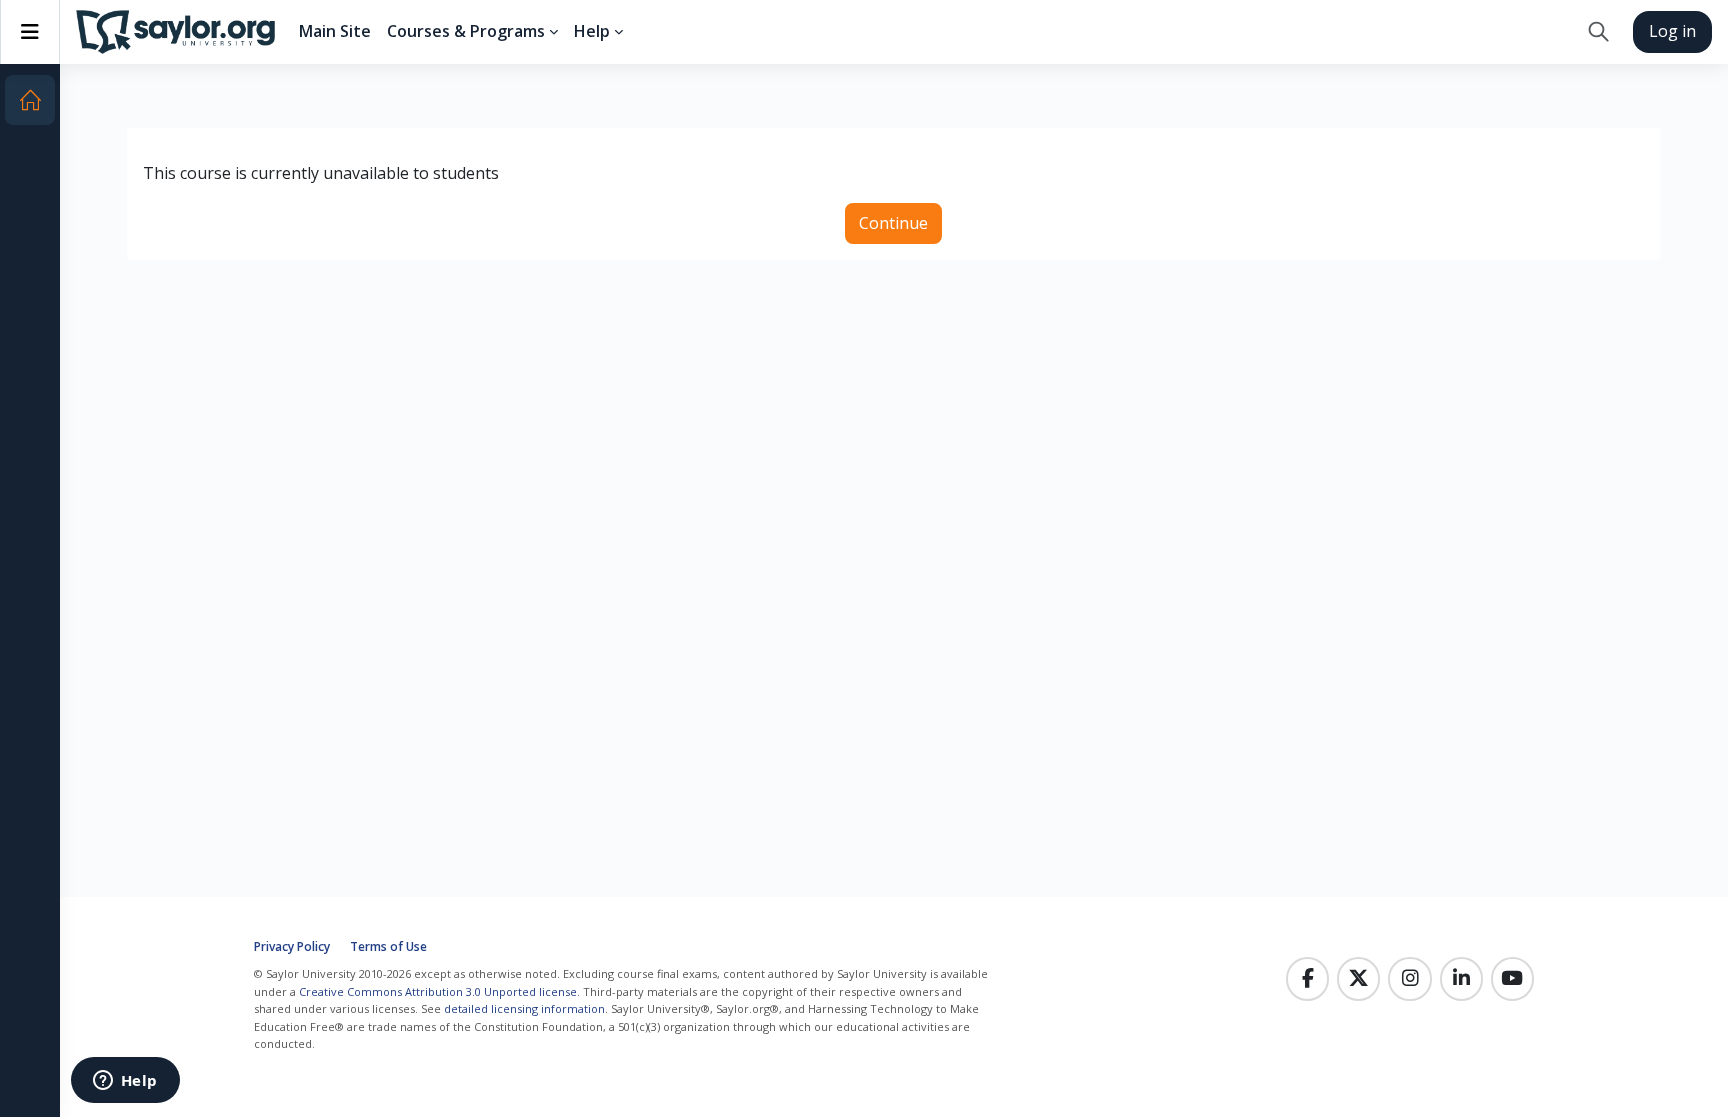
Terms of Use (388, 946)
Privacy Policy (292, 946)
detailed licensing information (524, 1008)
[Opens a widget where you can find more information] (125, 1082)
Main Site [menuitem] (335, 31)
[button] (1598, 32)
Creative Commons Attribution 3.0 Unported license (438, 991)
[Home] (30, 100)
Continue (893, 223)
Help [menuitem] (592, 31)
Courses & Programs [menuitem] (466, 31)
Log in (1672, 31)
